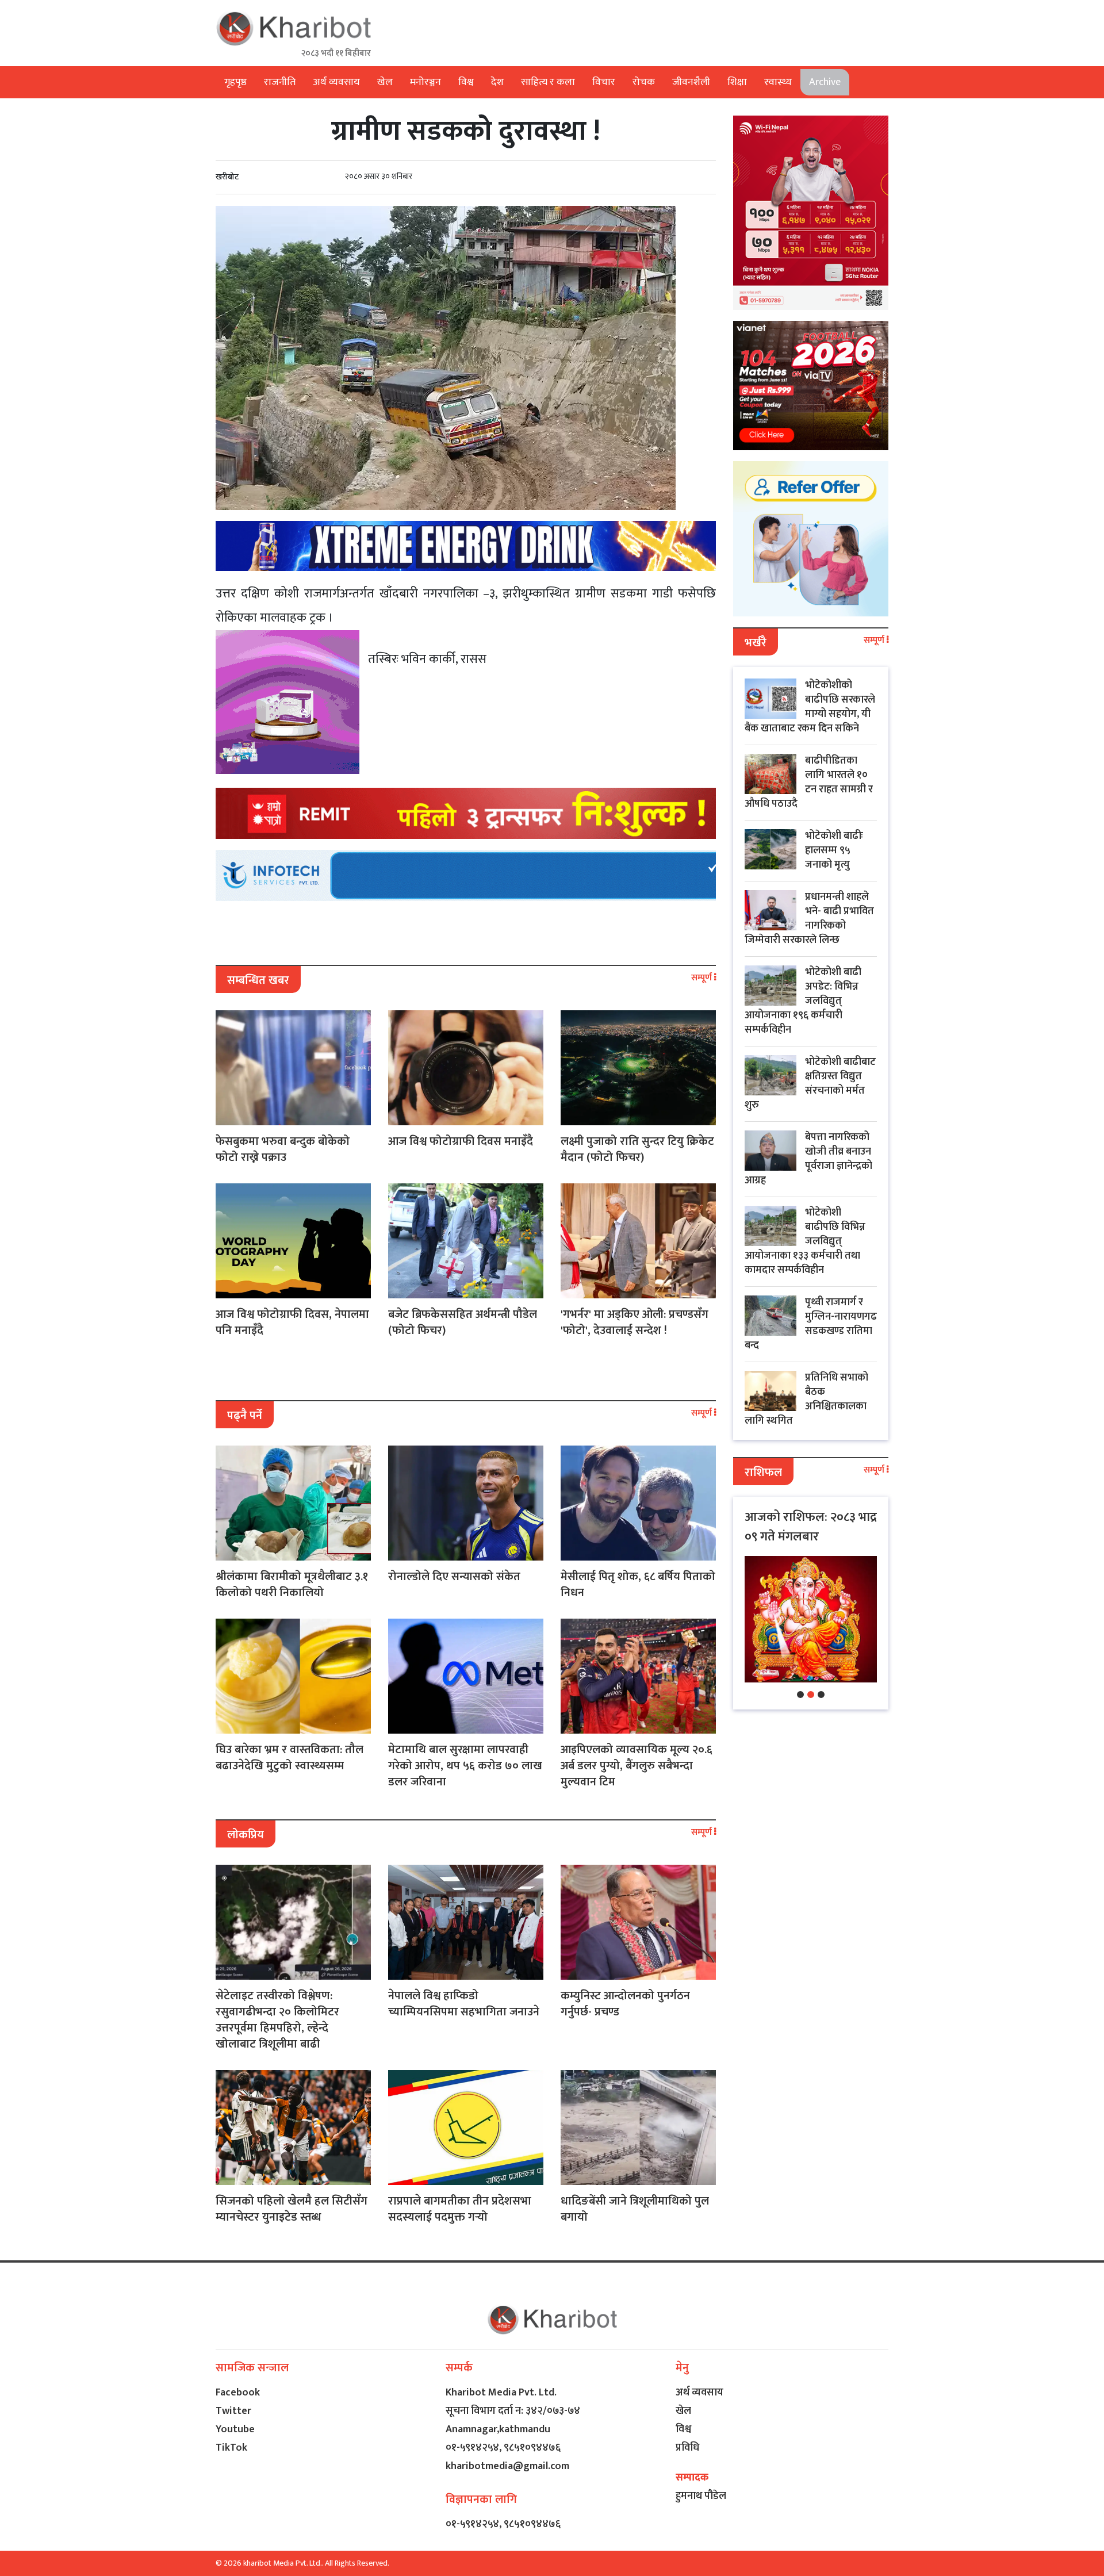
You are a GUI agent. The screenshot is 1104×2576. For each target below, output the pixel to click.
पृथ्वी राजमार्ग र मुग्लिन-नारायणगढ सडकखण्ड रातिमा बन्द (811, 1324)
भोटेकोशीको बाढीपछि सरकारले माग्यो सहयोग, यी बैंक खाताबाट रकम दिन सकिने (810, 707)
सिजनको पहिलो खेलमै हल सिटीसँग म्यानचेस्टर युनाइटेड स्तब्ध (292, 2209)
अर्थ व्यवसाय (336, 82)
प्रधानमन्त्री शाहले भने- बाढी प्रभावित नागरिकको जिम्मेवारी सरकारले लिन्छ (809, 919)
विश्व (466, 82)
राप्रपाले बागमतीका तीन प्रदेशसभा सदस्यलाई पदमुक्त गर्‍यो (460, 2209)
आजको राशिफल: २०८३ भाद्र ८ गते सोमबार (811, 1527)
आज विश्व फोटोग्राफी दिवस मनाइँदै (461, 1141)
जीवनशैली (691, 82)
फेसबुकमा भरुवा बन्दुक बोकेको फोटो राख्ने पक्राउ (283, 1149)
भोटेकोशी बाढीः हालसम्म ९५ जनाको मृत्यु (834, 850)
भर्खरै (756, 643)
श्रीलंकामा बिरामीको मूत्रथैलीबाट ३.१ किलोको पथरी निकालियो (292, 1585)
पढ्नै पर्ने (245, 1416)
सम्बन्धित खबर (258, 980)
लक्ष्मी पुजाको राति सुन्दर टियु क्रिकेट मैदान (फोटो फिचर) (637, 1149)
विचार (604, 82)
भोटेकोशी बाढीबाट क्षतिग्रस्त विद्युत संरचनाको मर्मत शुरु (810, 1084)
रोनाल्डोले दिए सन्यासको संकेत (454, 1577)
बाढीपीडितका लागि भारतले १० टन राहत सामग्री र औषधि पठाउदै (809, 782)
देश (497, 82)
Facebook (238, 2393)
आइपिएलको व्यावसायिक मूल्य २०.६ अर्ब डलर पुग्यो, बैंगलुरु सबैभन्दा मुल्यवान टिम (637, 1766)
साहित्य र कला (548, 82)
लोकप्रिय (246, 1835)
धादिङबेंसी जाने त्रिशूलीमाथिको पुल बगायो (635, 2209)
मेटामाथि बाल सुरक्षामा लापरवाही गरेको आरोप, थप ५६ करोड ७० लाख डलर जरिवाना (465, 1766)
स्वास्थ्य (778, 82)
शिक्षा (737, 82)
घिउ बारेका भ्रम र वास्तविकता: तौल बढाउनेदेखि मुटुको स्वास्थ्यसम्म (290, 1758)
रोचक (644, 82)
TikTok (231, 2448)
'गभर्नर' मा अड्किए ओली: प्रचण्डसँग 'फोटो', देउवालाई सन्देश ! (635, 1322)
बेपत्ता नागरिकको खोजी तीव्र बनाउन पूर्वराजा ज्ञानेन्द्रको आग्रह (808, 1159)
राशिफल (763, 1473)
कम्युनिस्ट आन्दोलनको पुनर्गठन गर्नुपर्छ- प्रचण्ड (625, 2004)
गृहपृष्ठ (235, 82)
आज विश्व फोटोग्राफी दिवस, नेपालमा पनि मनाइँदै (292, 1322)
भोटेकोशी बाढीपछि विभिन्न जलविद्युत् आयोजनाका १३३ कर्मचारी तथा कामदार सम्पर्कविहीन (805, 1241)
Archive (825, 82)
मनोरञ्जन (425, 82)
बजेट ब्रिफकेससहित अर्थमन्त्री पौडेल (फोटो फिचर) (463, 1322)
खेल (385, 82)
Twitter (233, 2411)
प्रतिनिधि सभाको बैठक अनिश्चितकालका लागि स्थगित (806, 1399)
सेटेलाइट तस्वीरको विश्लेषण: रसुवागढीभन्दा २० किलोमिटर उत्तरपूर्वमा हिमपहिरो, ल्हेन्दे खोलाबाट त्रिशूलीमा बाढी (277, 2020)
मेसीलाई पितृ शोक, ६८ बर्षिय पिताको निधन (638, 1585)
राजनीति (280, 82)
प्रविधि (687, 2448)
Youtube (235, 2429)
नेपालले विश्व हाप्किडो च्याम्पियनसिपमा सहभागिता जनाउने (464, 2004)
